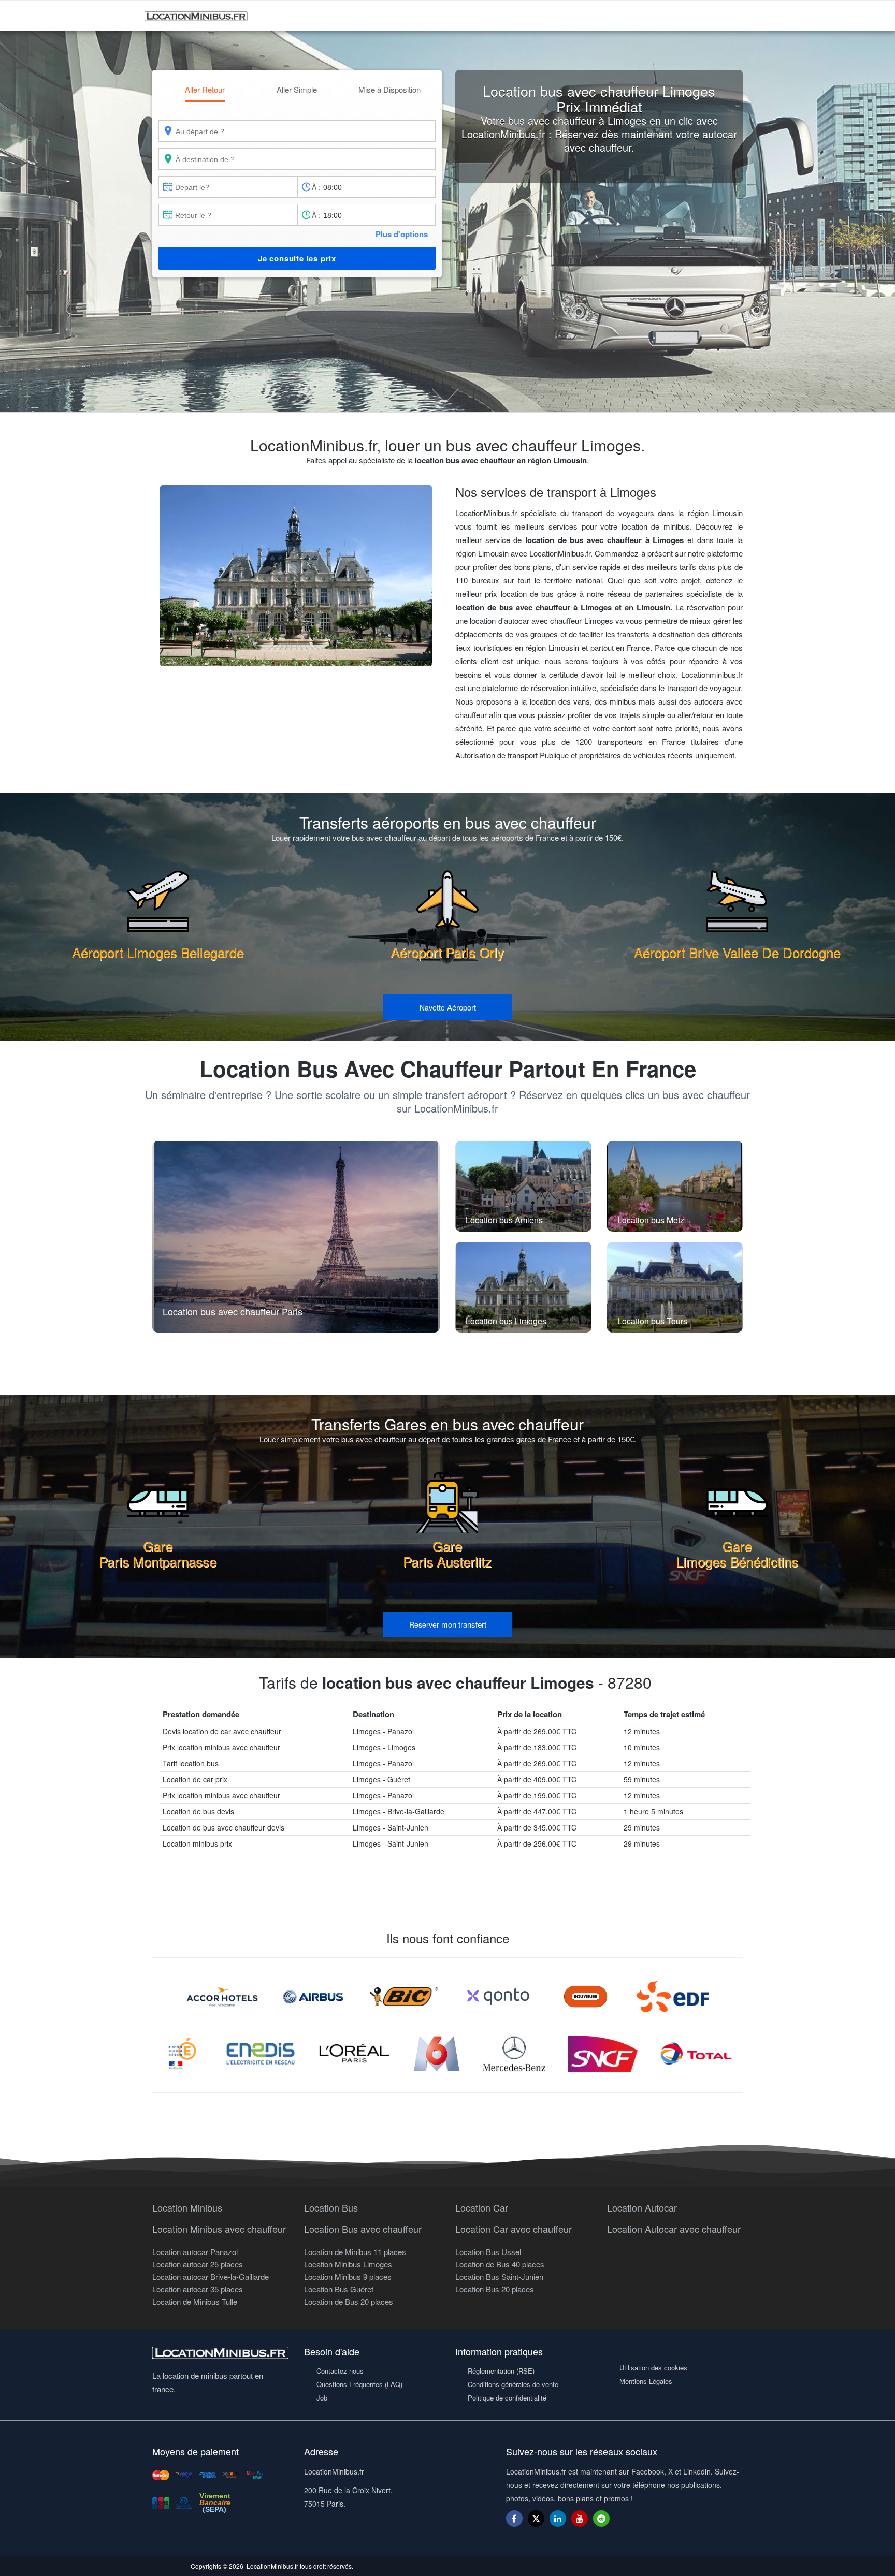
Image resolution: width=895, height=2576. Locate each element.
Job (322, 2398)
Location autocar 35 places (198, 2289)
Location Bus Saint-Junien (499, 2277)
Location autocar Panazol (195, 2252)
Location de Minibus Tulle (195, 2301)
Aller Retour (205, 89)
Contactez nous (340, 2371)
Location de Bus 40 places (500, 2264)
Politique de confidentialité (507, 2398)
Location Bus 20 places (495, 2289)
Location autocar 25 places (198, 2264)
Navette (448, 1007)
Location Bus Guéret (339, 2289)
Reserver (448, 1624)
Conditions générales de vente (513, 2384)
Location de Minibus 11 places (355, 2252)
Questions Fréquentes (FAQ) (359, 2384)
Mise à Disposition (389, 89)
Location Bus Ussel (488, 2252)
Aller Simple (297, 89)
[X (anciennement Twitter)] (536, 2523)
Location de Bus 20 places (349, 2301)
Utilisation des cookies (653, 2368)
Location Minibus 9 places (348, 2277)
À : (316, 187)
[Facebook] (514, 2518)
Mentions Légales (646, 2381)
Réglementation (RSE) (501, 2371)
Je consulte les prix (297, 258)
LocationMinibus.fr (272, 2566)
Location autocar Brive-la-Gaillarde (211, 2277)
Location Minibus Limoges (348, 2264)
